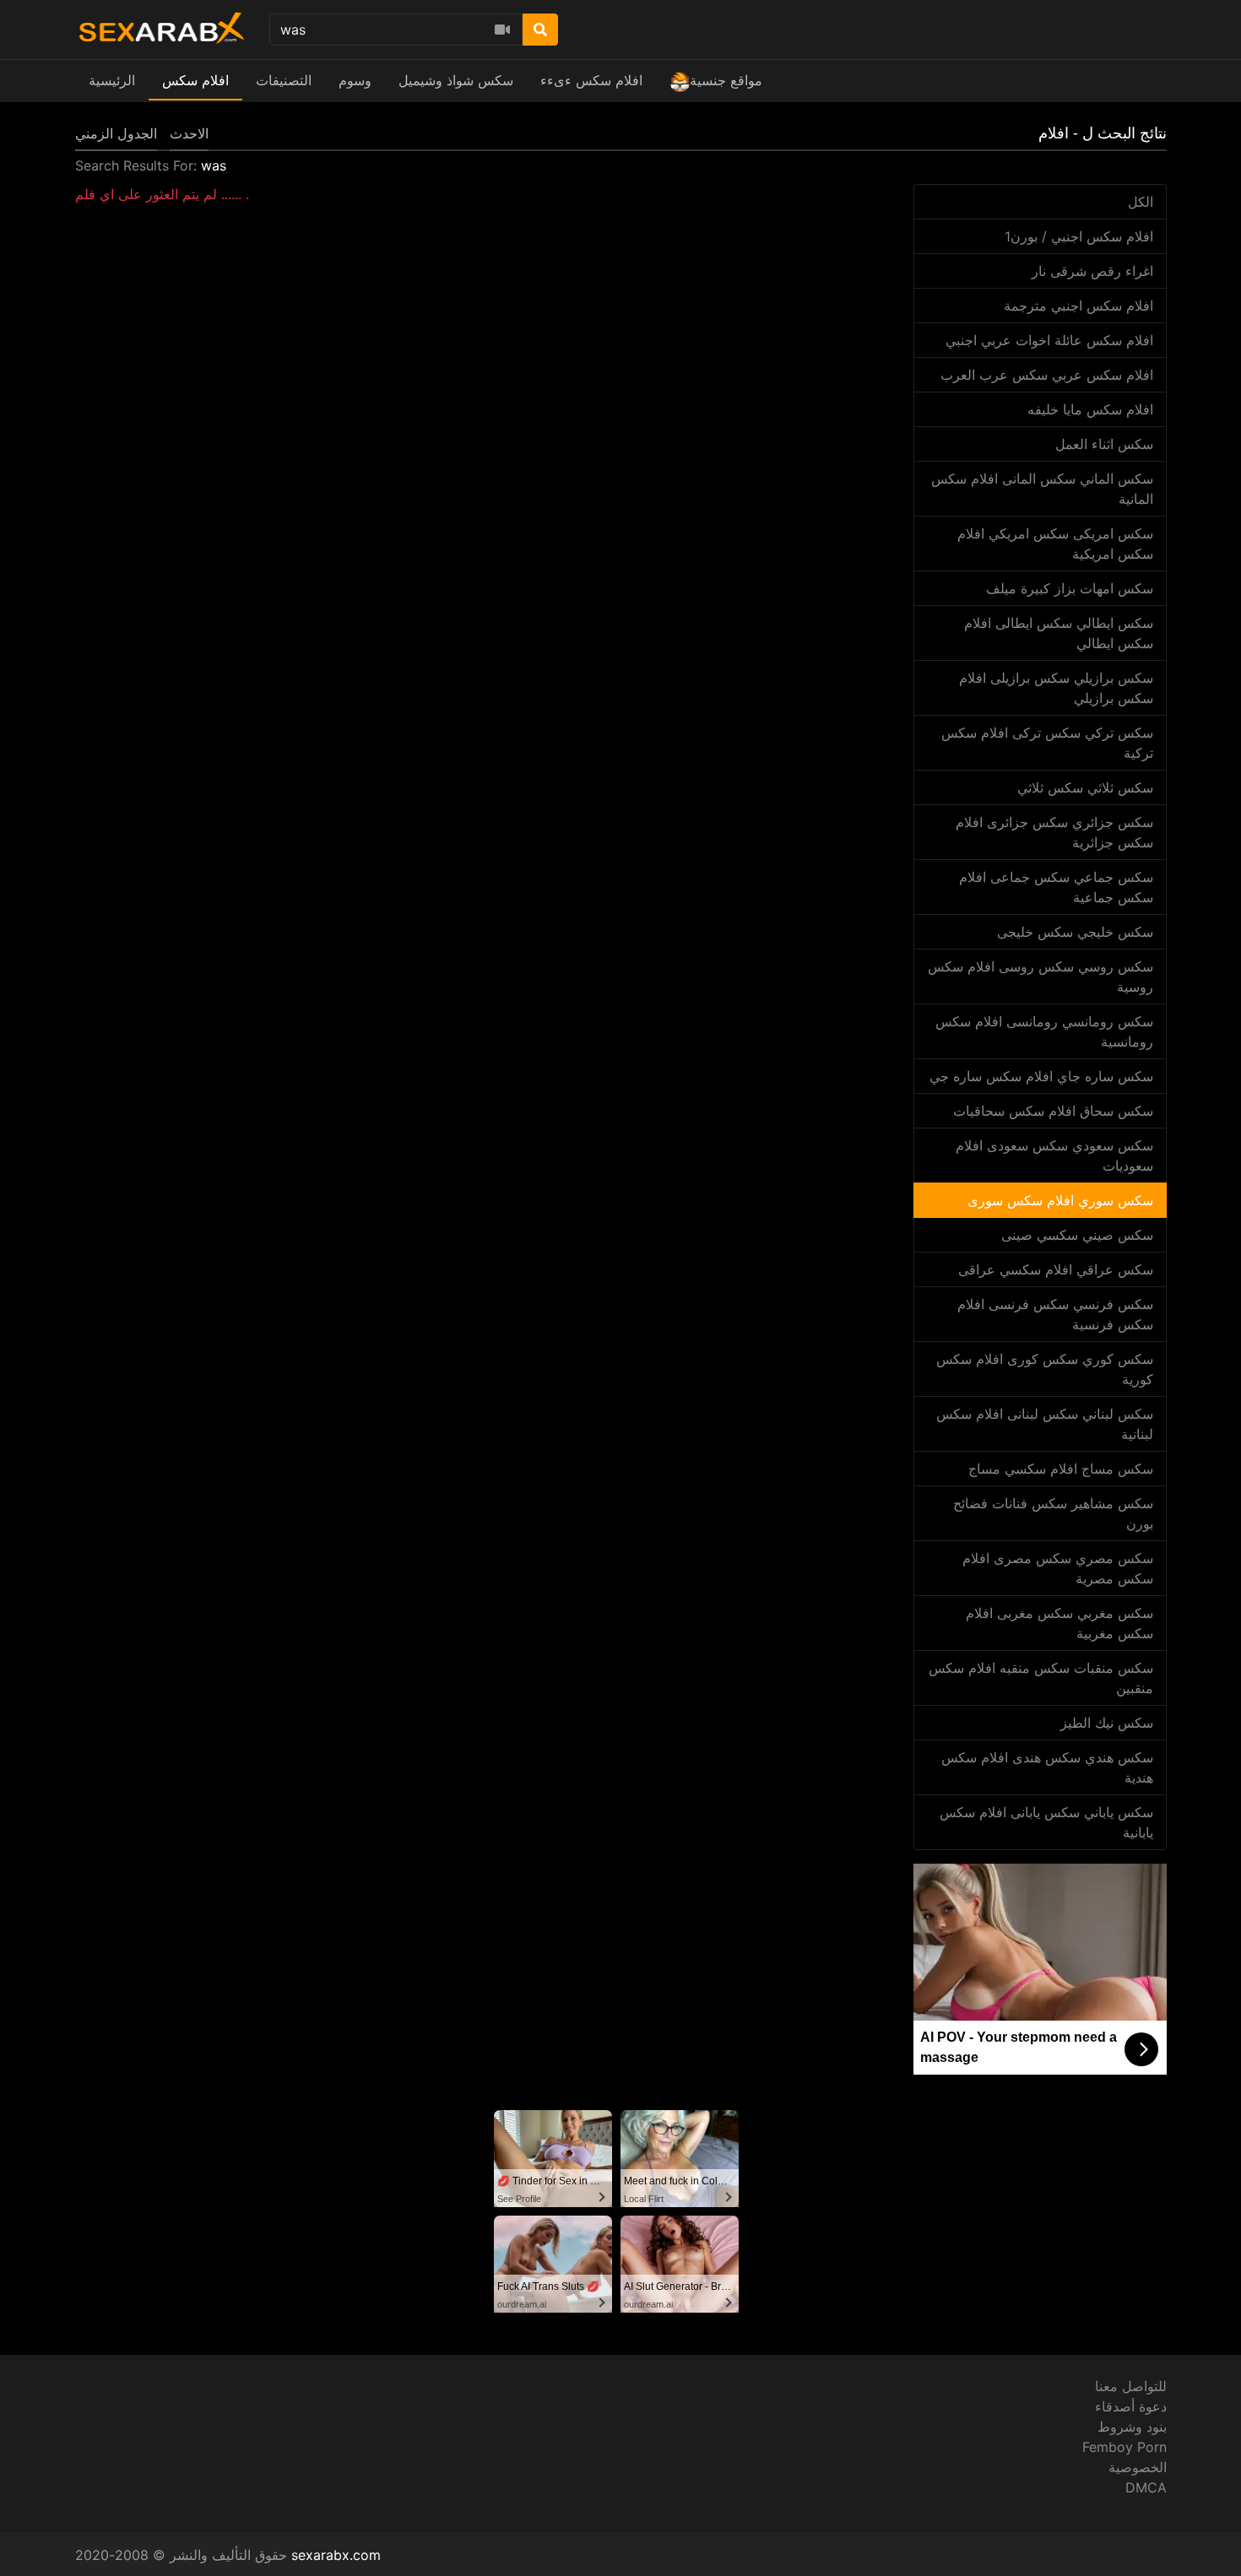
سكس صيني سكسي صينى (1077, 1235)
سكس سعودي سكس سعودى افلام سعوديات (1054, 1155)
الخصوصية (1138, 2467)
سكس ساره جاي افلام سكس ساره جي (1041, 1076)
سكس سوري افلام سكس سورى (1060, 1200)
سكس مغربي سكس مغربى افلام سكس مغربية (1059, 1623)
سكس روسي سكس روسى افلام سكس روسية (1040, 977)
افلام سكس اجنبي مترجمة (1078, 306)
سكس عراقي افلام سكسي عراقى (1056, 1269)
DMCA (1146, 2487)
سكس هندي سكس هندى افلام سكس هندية (1047, 1767)
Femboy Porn (1124, 2447)
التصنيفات (284, 80)
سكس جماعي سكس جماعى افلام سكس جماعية (1056, 887)
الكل (1141, 202)
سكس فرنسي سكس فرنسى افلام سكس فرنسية (1055, 1314)
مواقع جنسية (726, 80)
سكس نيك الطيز (1107, 1723)
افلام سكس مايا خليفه (1090, 409)
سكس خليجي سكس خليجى (1075, 932)
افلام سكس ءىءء (591, 80)
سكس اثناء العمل (1104, 444)
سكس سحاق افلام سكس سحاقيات (1053, 1111)
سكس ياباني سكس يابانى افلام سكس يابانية (1046, 1822)
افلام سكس (195, 80)
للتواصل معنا (1131, 2386)
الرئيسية (112, 80)
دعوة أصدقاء (1131, 2406)
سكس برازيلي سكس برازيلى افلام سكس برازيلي (1056, 688)
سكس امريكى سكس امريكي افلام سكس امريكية (1055, 544)
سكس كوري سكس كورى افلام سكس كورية (1045, 1369)
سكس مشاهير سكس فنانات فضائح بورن (1053, 1513)
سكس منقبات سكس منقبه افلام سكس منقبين (1041, 1678)
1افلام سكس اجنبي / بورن (1079, 236)
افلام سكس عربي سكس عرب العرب (1047, 375)
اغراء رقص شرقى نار (1092, 271)
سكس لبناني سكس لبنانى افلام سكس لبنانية (1045, 1424)
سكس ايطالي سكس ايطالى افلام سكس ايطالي (1059, 633)
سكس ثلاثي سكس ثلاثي (1085, 787)
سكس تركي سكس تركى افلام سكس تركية (1047, 743)
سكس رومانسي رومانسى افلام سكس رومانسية (1044, 1031)
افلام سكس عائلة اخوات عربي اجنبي (1049, 340)
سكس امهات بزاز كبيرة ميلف (1070, 588)
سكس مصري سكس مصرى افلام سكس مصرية (1058, 1568)
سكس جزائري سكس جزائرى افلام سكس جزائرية (1054, 832)
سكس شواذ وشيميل (456, 80)
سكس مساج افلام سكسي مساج (1061, 1469)
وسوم (355, 80)
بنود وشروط (1132, 2427)
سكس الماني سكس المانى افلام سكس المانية (1042, 489)
